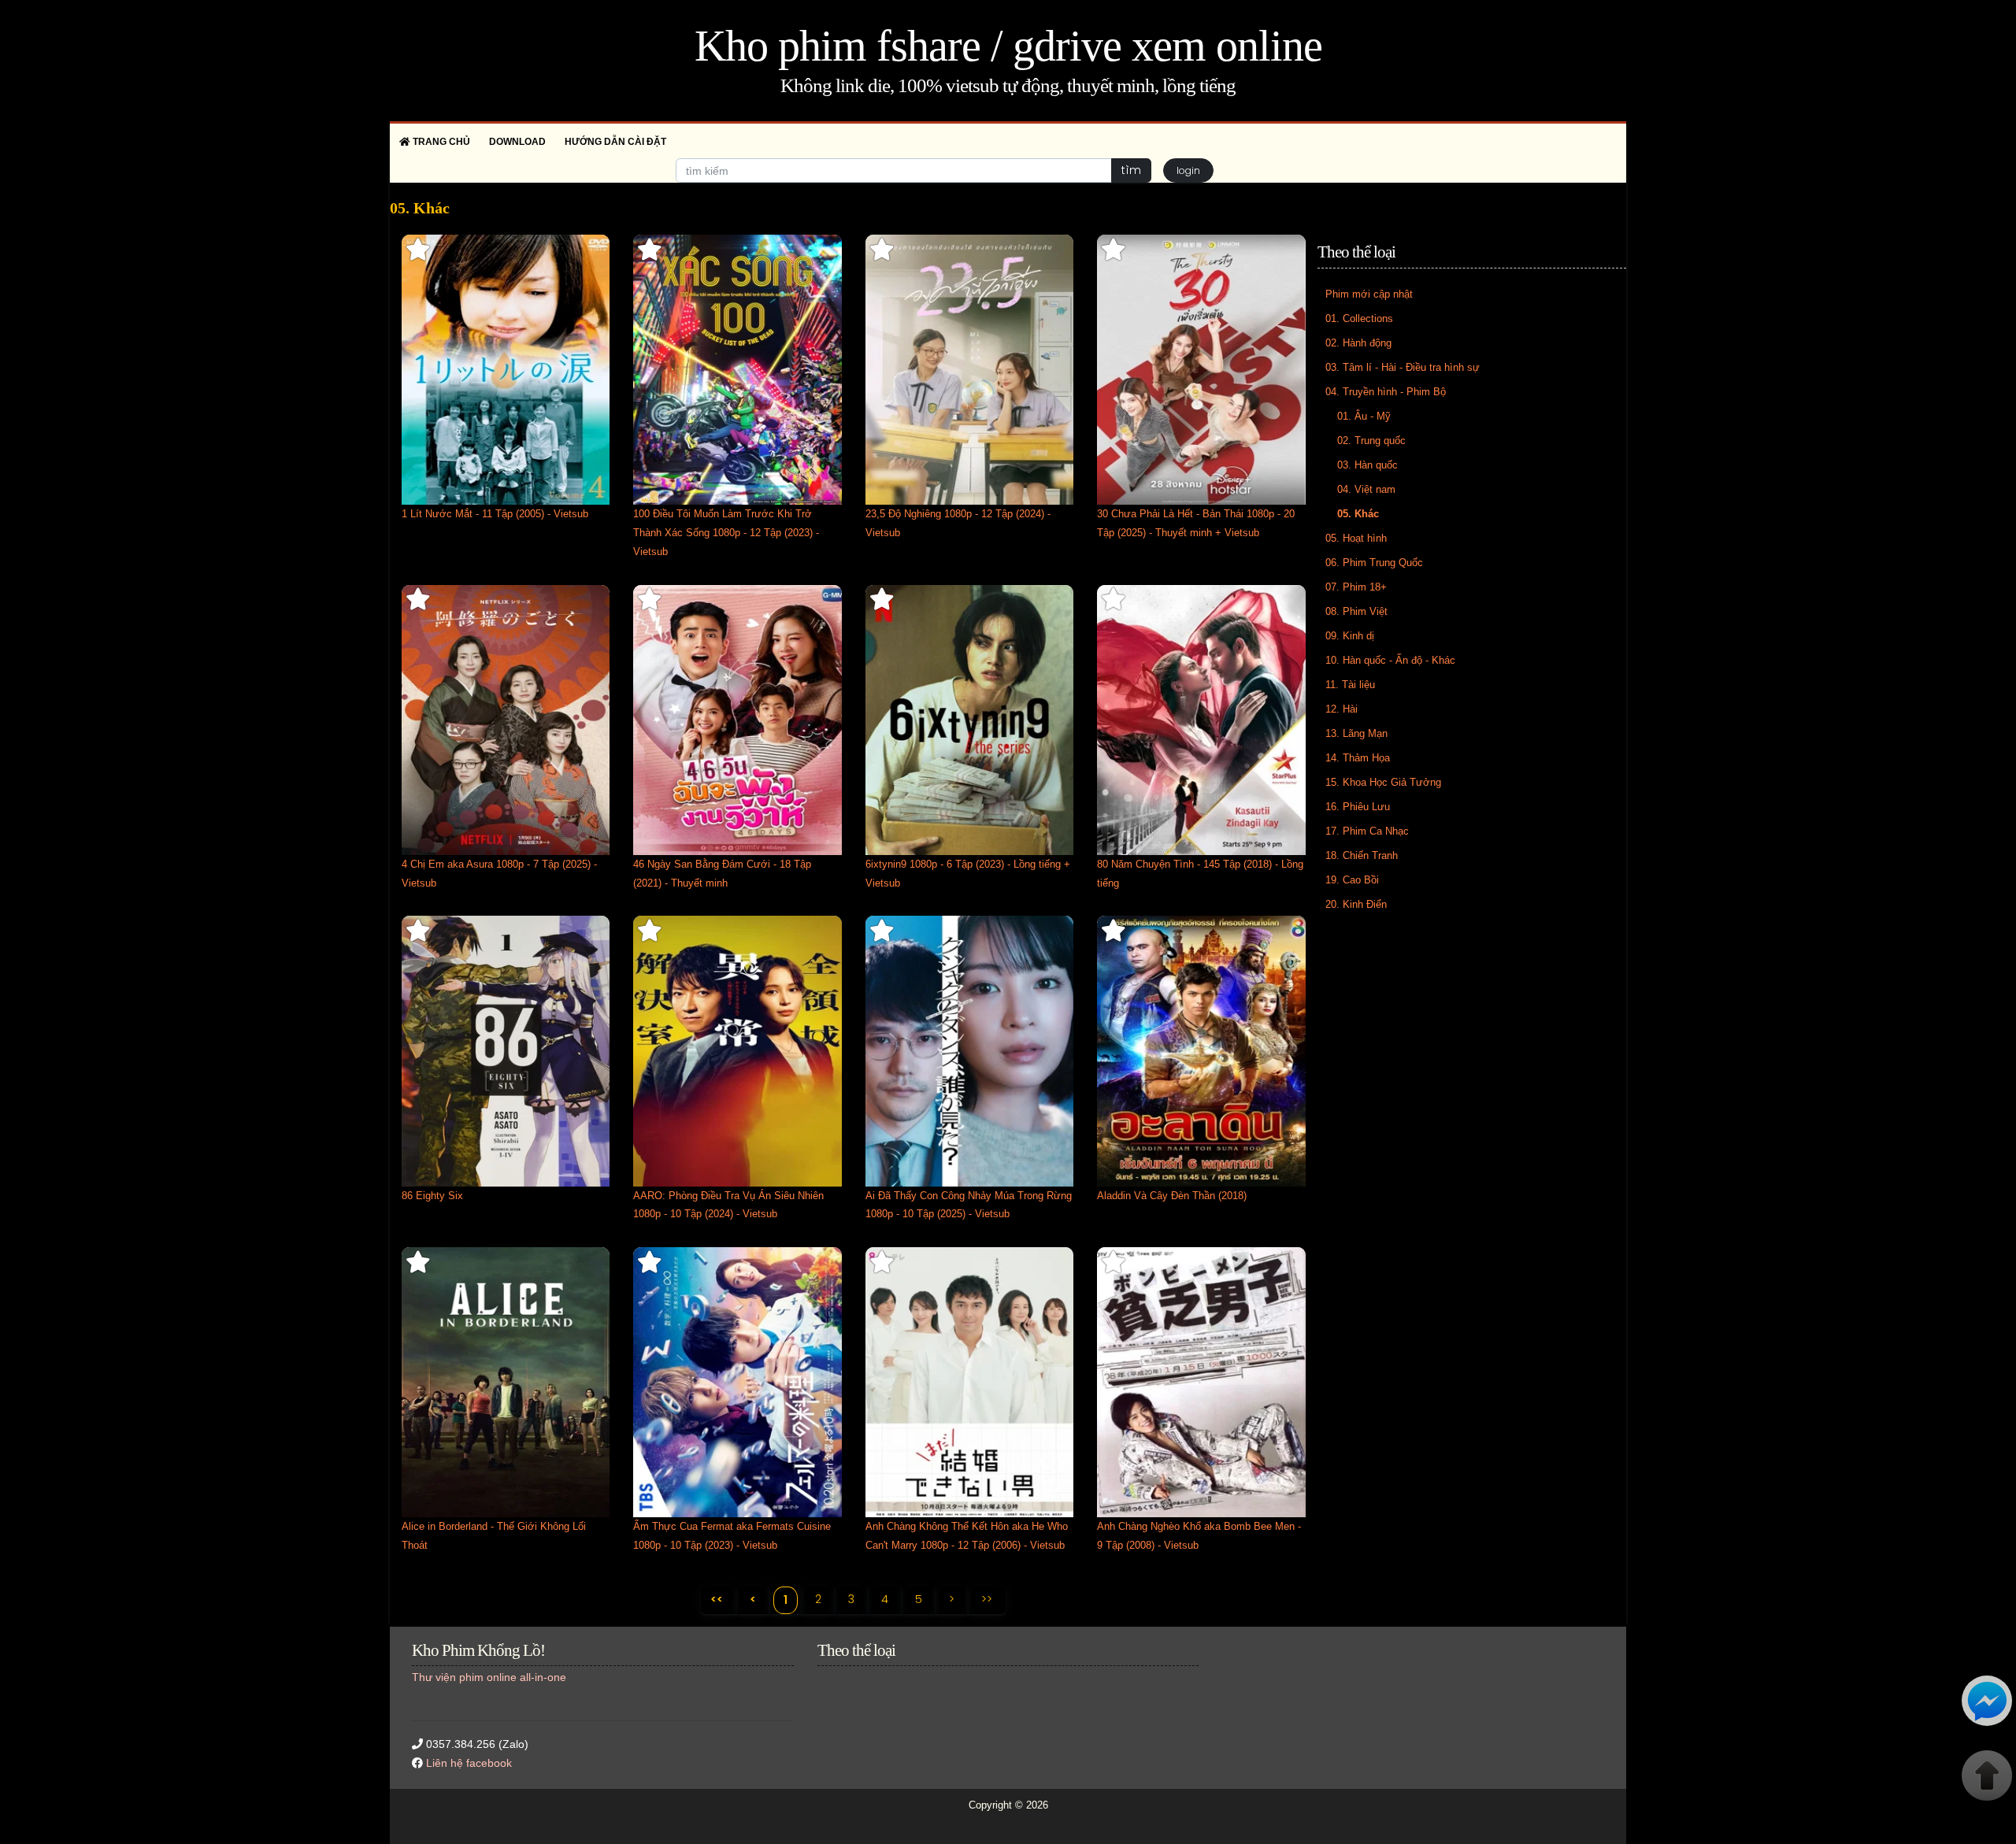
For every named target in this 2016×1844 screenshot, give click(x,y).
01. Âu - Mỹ (1364, 416)
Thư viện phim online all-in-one (489, 1677)
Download (517, 142)
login (1188, 170)
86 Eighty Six (432, 1196)
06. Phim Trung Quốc (1374, 563)
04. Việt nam (1366, 489)
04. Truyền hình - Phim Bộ (1386, 392)
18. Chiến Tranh (1362, 855)
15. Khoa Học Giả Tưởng (1383, 782)
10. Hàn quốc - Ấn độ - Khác (1390, 660)
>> (987, 1599)
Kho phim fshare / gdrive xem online (1008, 46)
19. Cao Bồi (1352, 880)
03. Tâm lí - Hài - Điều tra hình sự (1403, 367)
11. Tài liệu (1350, 685)
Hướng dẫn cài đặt (615, 142)
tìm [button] (1131, 170)
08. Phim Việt (1356, 611)
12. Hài (1342, 709)
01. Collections (1359, 318)
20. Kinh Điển (1356, 904)
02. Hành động (1358, 343)
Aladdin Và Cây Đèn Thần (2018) (1172, 1196)
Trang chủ (440, 142)
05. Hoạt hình (1356, 538)
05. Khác (1358, 514)
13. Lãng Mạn (1356, 733)
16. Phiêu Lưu (1358, 807)
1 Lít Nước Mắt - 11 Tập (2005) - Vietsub (495, 514)
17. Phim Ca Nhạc (1367, 831)
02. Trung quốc (1371, 441)
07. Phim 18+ (1356, 587)
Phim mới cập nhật (1369, 294)
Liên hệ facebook (469, 1763)
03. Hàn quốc (1367, 465)
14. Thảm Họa (1358, 758)
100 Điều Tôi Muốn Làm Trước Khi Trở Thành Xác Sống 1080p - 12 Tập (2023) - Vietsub (726, 533)
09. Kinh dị (1350, 636)
